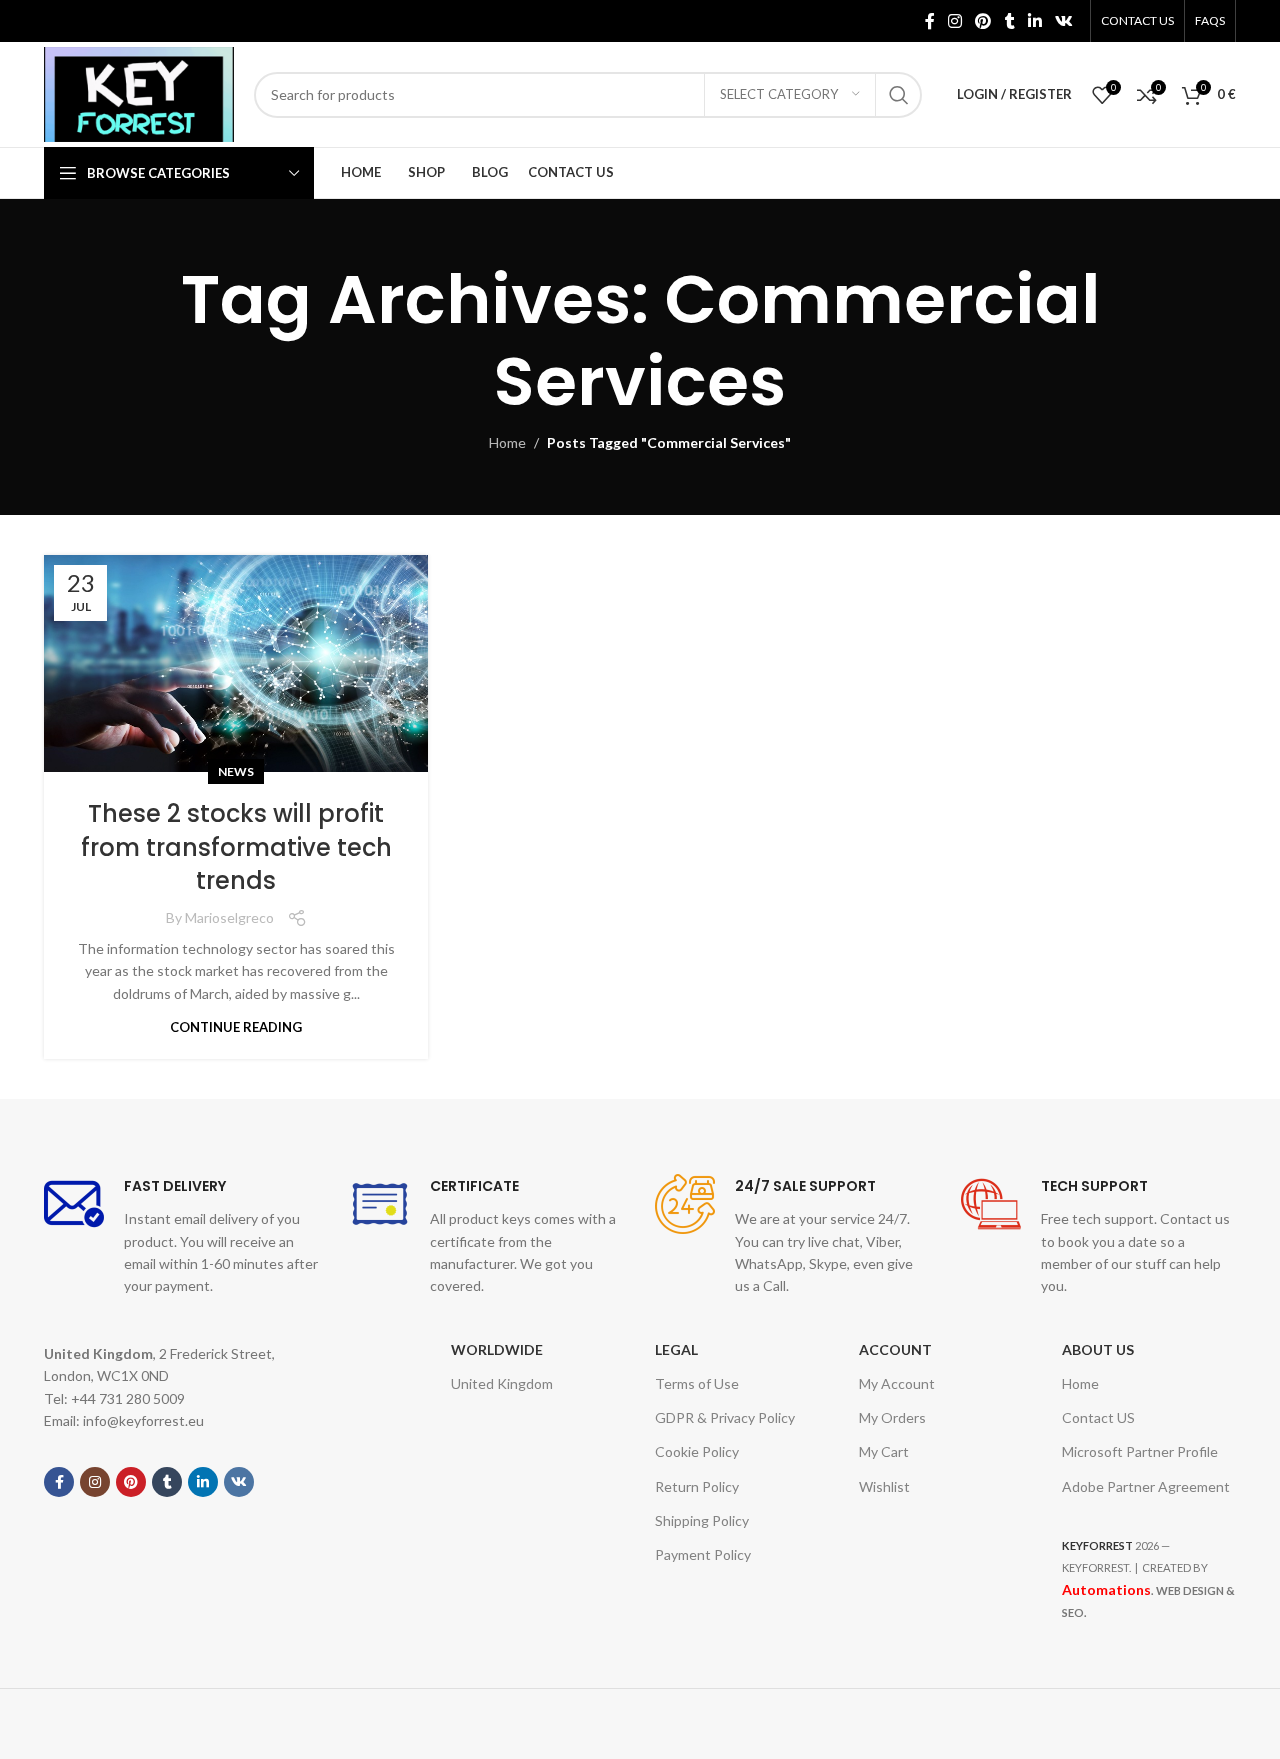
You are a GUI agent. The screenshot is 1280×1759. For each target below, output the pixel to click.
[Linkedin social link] (1034, 21)
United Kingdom (502, 1383)
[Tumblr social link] (1009, 21)
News (236, 771)
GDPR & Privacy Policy (725, 1417)
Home (507, 442)
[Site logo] (139, 92)
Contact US (1098, 1417)
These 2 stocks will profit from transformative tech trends (236, 847)
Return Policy (697, 1486)
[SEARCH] (899, 95)
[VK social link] (1064, 21)
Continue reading (236, 1027)
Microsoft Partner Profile (1140, 1451)
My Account (897, 1383)
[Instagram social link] (954, 21)
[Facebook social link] (929, 21)
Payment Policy (703, 1554)
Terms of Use (697, 1383)
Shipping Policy (702, 1520)
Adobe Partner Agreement (1146, 1486)
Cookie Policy (697, 1451)
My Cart (884, 1451)
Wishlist (884, 1486)
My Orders (892, 1417)
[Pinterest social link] (983, 21)
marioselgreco (229, 917)
